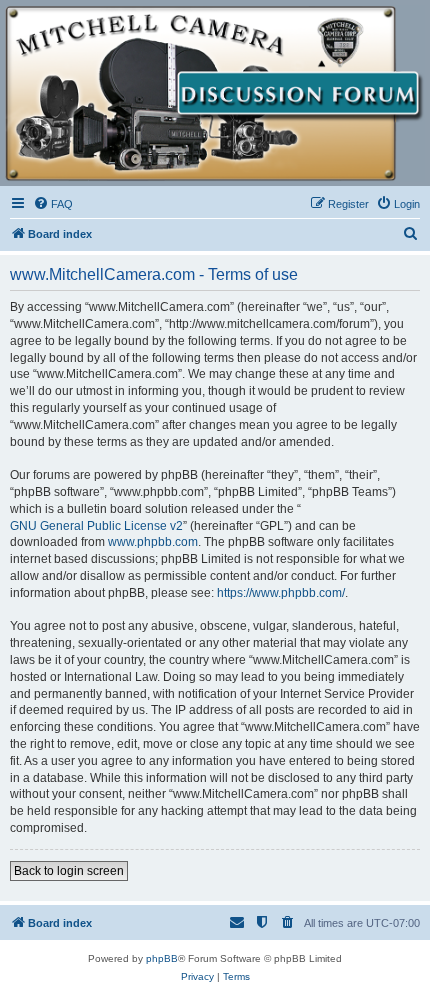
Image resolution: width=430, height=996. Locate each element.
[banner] (215, 93)
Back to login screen (69, 871)
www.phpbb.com (153, 542)
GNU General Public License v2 (96, 526)
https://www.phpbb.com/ (281, 593)
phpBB (162, 958)
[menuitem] (53, 204)
